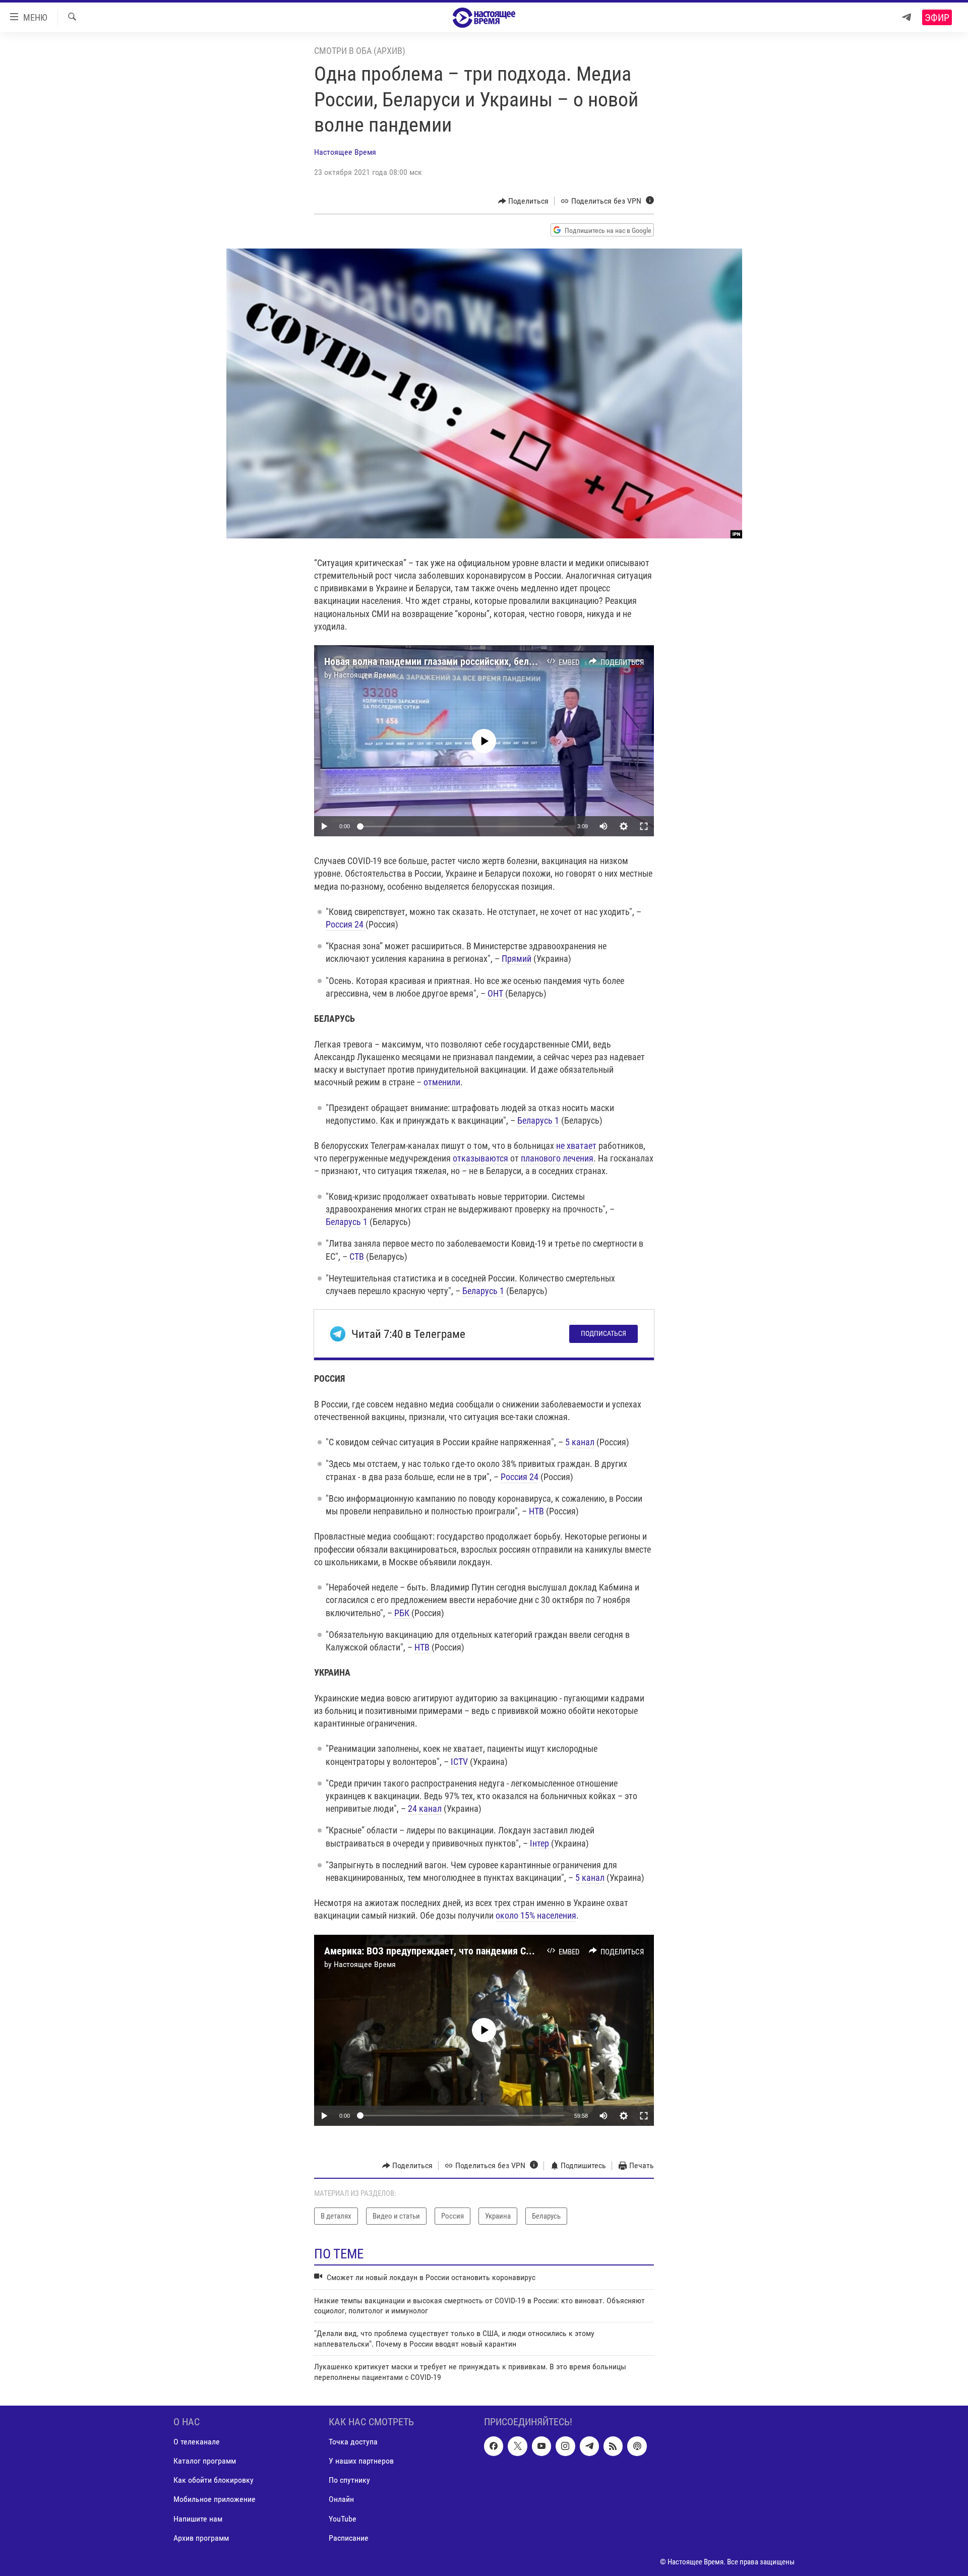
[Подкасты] (637, 2446)
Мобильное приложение (215, 2499)
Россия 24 (346, 924)
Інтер (540, 1843)
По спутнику (349, 2480)
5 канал (580, 1442)
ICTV (460, 1762)
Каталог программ (205, 2461)
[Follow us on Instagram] (565, 2446)
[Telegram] (906, 17)
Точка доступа (353, 2442)
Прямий (518, 959)
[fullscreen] (644, 826)
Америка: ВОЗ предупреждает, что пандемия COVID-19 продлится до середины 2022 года (516, 1951)
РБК (403, 1613)
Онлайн (341, 2499)
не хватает (576, 1146)
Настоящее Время (345, 152)
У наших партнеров (361, 2461)
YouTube (343, 2519)
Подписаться (603, 1333)
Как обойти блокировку (214, 2480)
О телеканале (197, 2442)
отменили (442, 1082)
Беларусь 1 (538, 1120)
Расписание (349, 2538)
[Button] (524, 201)
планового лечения (557, 1158)
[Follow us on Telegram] (589, 2446)
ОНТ (496, 993)
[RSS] (613, 2446)
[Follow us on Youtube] (541, 2446)
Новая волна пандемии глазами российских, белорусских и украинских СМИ (486, 661)
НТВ (536, 1511)
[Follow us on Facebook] (494, 2446)
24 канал (425, 1808)
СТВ (357, 1256)
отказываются (481, 1158)
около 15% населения (536, 1915)
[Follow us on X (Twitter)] (517, 2446)
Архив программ (201, 2538)
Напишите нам (198, 2519)
